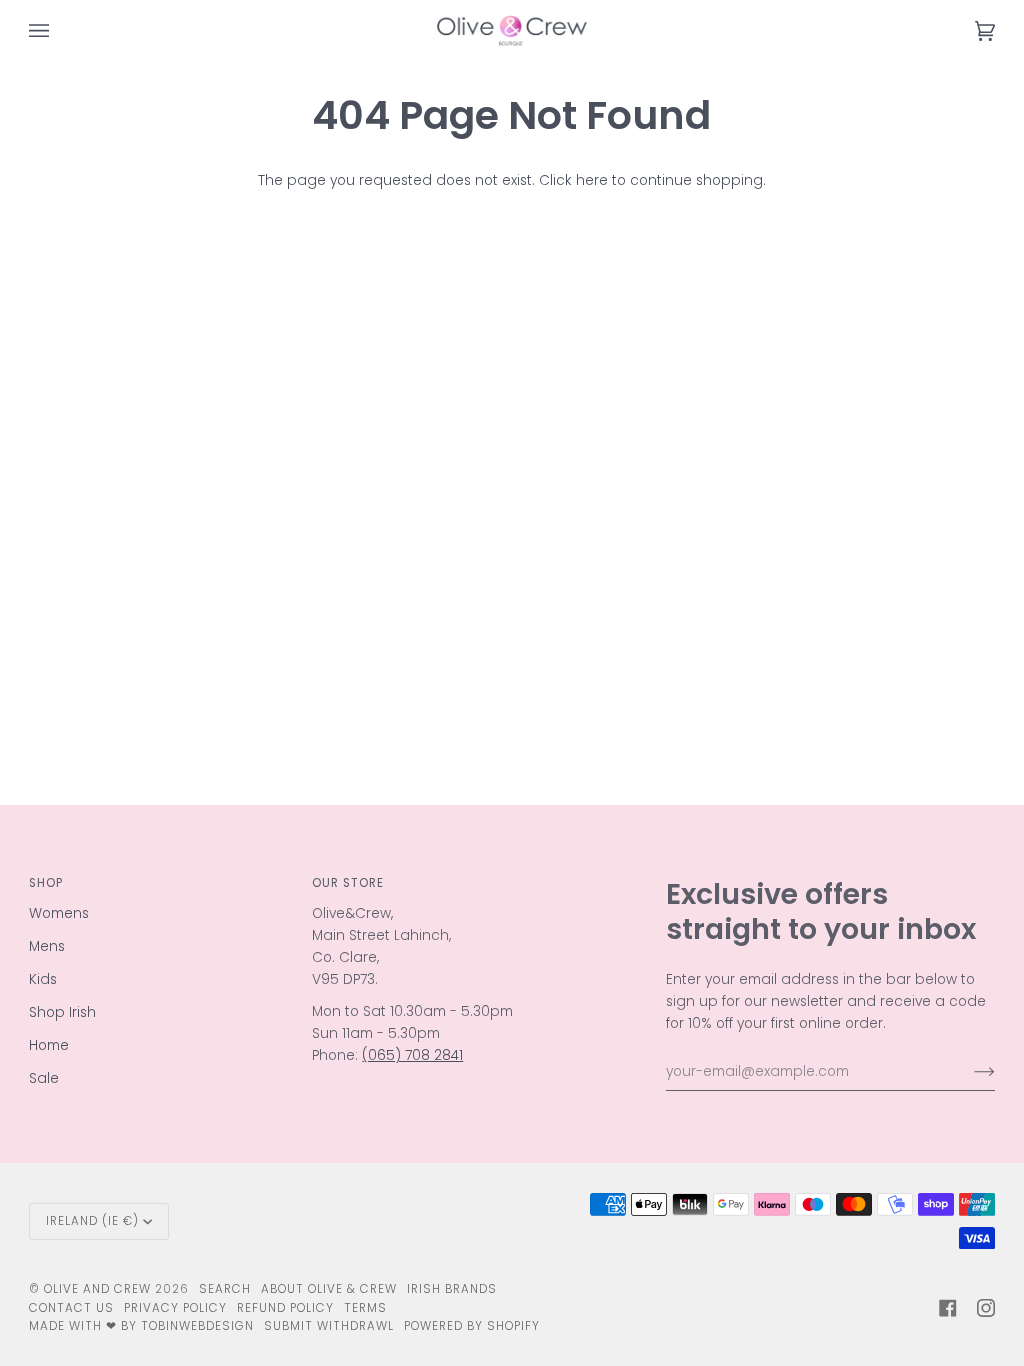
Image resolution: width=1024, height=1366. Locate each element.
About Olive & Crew (329, 1289)
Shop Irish (62, 1012)
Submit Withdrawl (329, 1326)
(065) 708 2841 (412, 1055)
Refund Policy (285, 1308)
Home (49, 1045)
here (592, 180)
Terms (365, 1308)
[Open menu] (59, 30)
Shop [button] (46, 883)
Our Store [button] (348, 883)
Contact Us (71, 1308)
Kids (43, 979)
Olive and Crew (97, 1289)
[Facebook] (948, 1308)
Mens (47, 946)
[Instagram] (986, 1308)
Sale (44, 1078)
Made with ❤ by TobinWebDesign (141, 1326)
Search (225, 1289)
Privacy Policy (175, 1308)
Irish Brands (452, 1289)
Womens (59, 913)
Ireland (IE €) (92, 1221)
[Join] (968, 1072)
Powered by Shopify (472, 1326)
